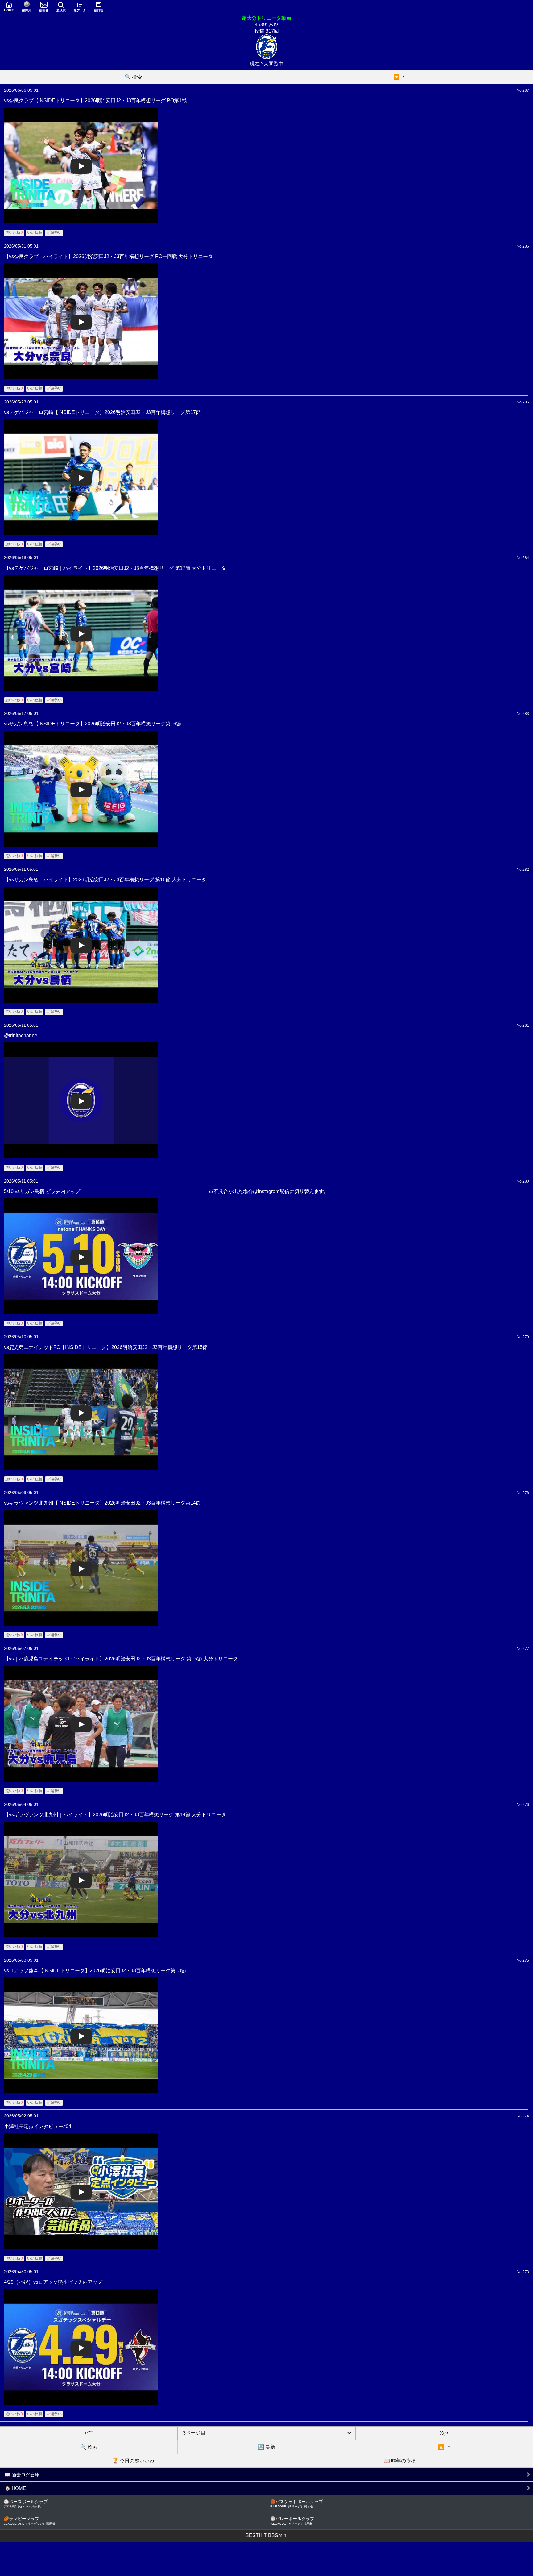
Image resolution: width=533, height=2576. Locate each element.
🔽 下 (400, 77)
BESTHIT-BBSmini (266, 2535)
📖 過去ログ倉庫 (22, 2475)
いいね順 (35, 232)
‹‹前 (89, 2433)
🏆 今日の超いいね (133, 2461)
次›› (444, 2433)
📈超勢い (54, 232)
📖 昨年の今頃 (400, 2461)
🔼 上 (444, 2447)
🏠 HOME (15, 2488)
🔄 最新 (266, 2447)
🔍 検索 (133, 77)
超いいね (14, 232)
